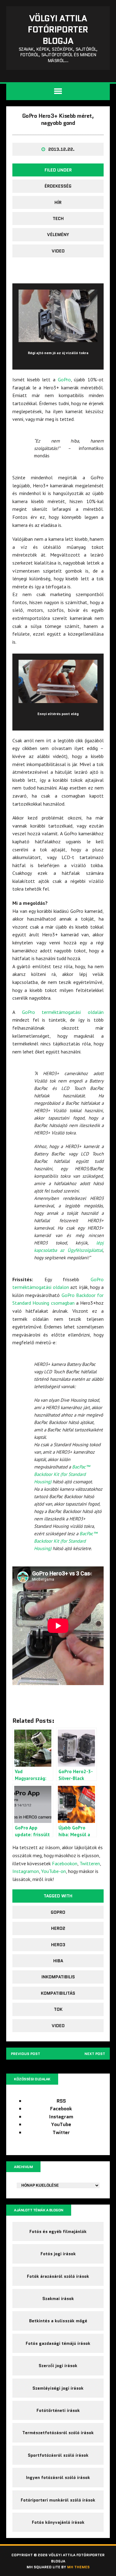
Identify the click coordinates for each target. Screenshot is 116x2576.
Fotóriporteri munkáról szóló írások (58, 2500)
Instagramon (26, 1871)
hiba (58, 1961)
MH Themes (78, 2567)
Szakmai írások (58, 2298)
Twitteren (90, 1863)
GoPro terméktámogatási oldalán (63, 1012)
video (58, 251)
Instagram (61, 2117)
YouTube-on (54, 1871)
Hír (58, 202)
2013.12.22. (61, 149)
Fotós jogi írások (58, 2254)
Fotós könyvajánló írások (58, 2522)
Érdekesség (58, 186)
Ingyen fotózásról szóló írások (58, 2477)
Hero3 (58, 1945)
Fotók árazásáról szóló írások (58, 2276)
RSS (61, 2101)
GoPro (64, 379)
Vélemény (58, 235)
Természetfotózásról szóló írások (58, 2433)
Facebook (61, 2109)
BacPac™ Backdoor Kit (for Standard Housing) (62, 1474)
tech (58, 218)
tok (58, 2009)
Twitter (61, 2132)
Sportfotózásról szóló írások (58, 2455)
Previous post (26, 2054)
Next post (95, 2054)
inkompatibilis (58, 1977)
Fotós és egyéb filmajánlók (58, 2231)
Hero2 (58, 1928)
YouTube (61, 2124)
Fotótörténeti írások (58, 2410)
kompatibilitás (58, 1993)
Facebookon (65, 1863)
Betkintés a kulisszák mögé (58, 2321)
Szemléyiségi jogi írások (58, 2388)
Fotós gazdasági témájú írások (58, 2343)
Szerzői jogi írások (58, 2366)
